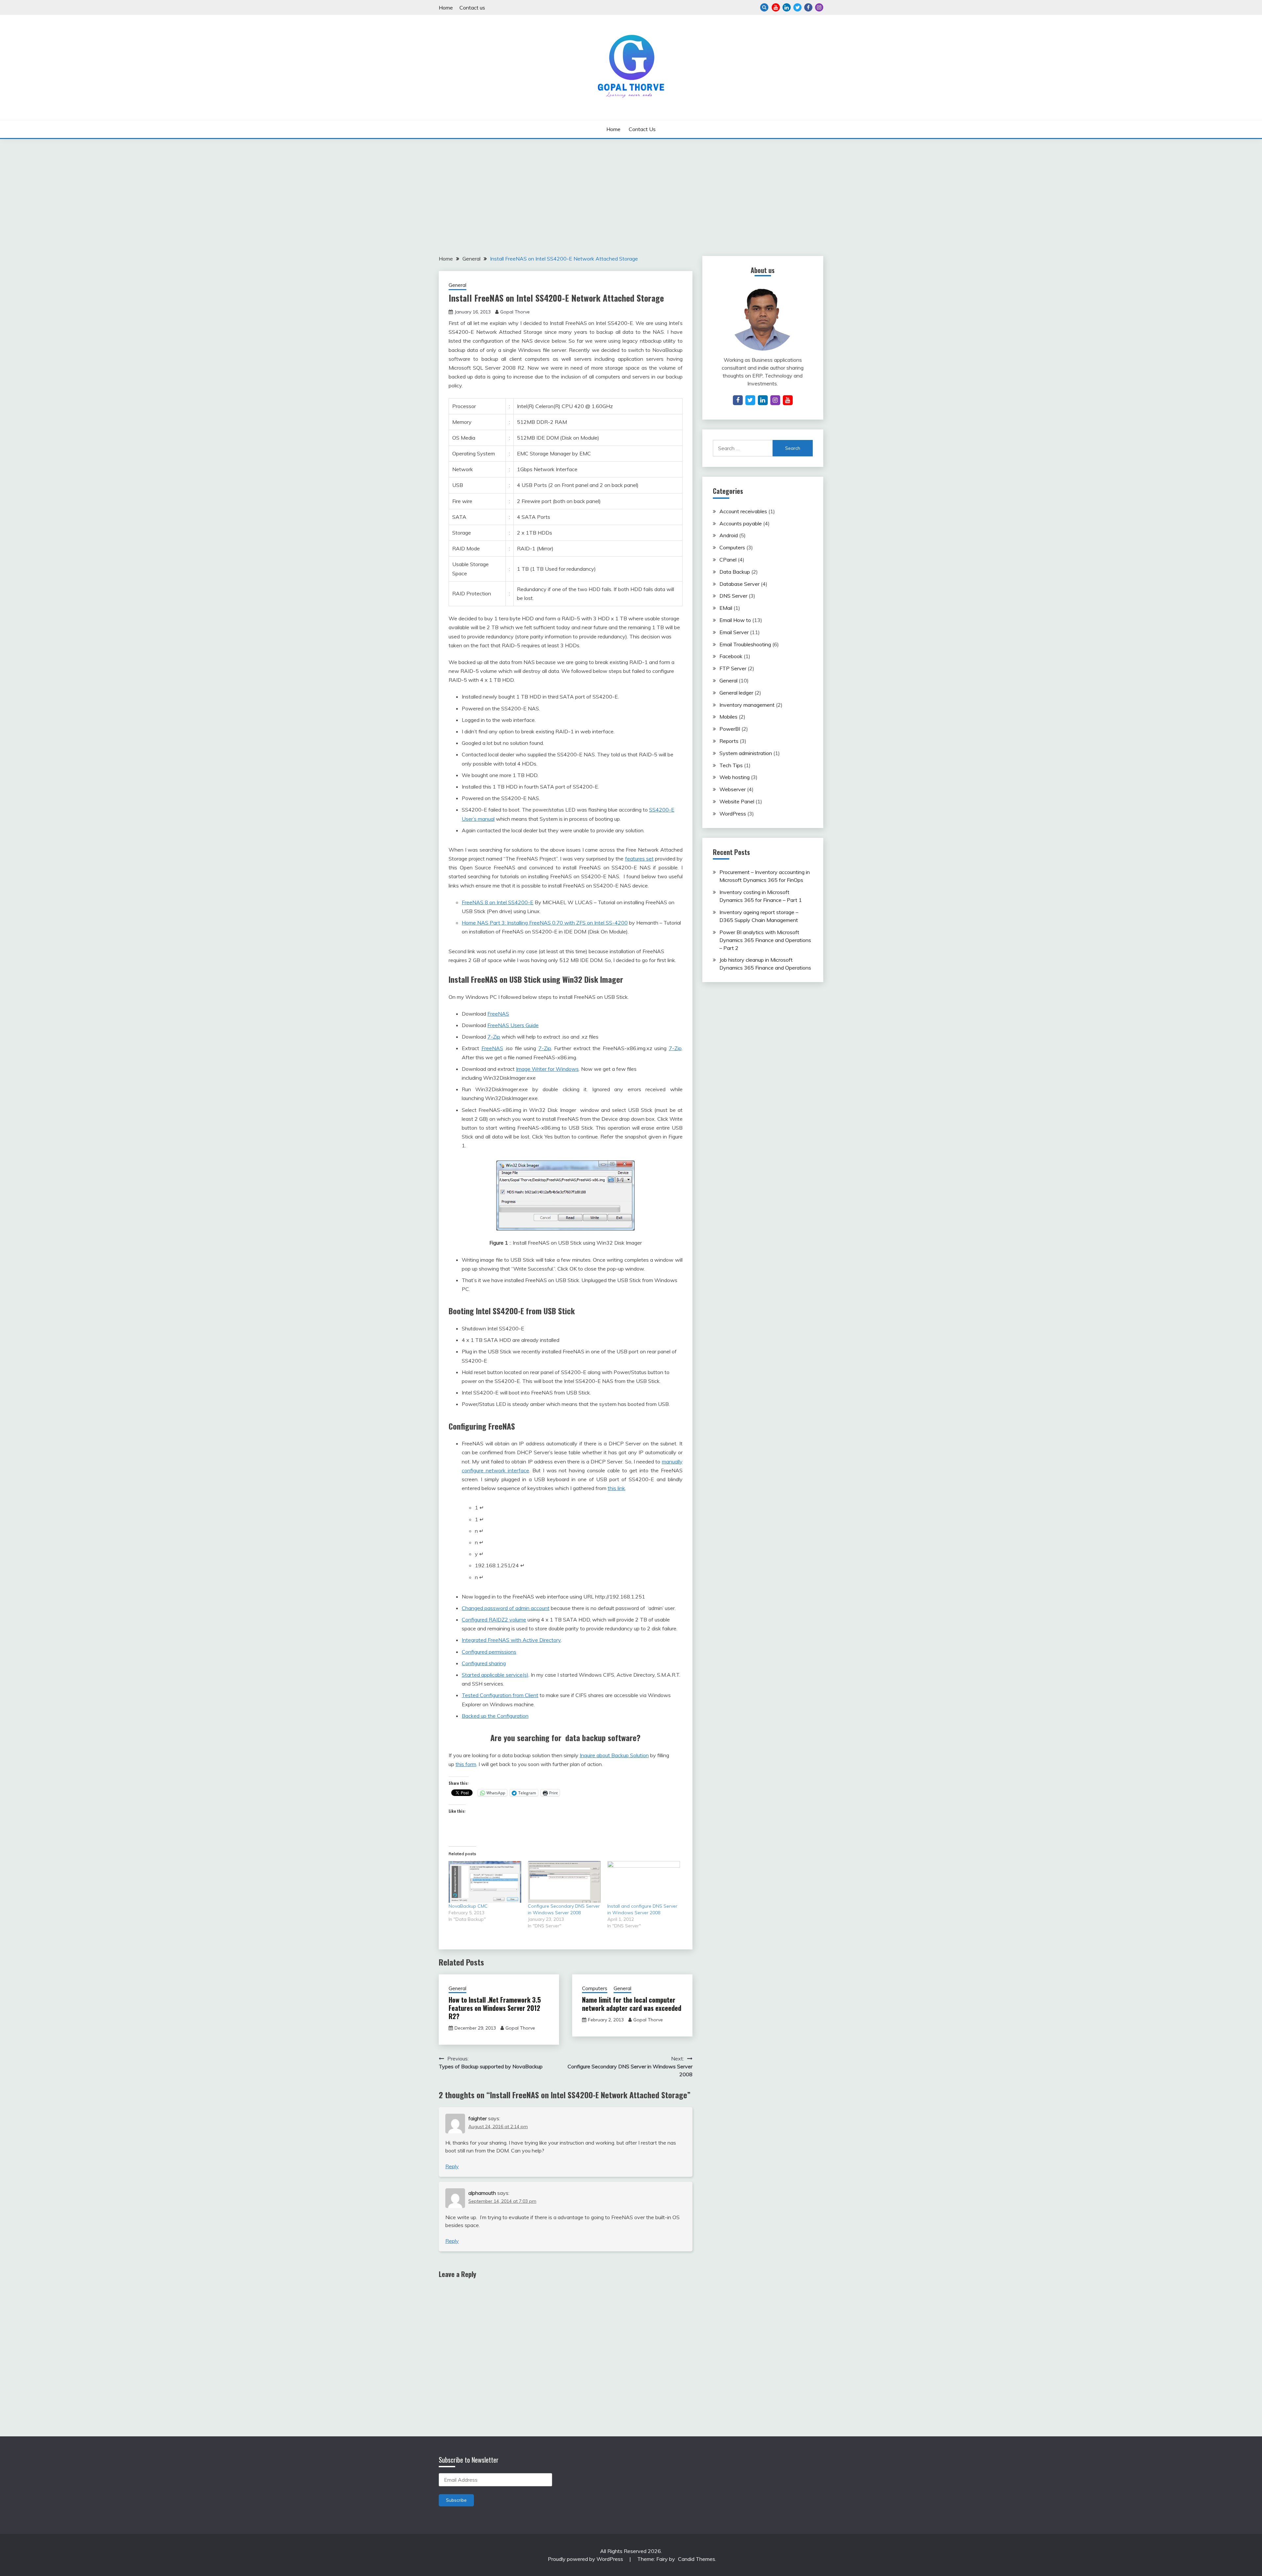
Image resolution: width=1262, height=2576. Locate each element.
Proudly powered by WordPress (586, 2559)
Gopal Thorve (515, 312)
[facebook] (738, 400)
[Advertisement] (631, 188)
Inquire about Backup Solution (614, 1755)
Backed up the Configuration (495, 1716)
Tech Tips (731, 765)
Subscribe (456, 2500)
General (457, 285)
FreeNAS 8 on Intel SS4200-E (498, 902)
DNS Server (733, 596)
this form (466, 1764)
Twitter (797, 7)
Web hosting (735, 777)
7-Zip (494, 1037)
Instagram (819, 7)
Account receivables (743, 511)
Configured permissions (489, 1652)
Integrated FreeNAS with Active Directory (511, 1640)
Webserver (733, 789)
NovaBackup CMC (468, 1906)
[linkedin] (763, 400)
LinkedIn (787, 7)
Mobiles (728, 717)
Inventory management (747, 705)
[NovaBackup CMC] (485, 1882)
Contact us (472, 8)
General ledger (736, 693)
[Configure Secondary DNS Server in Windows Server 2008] (564, 1882)
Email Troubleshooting (745, 644)
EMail (726, 608)
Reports (729, 741)
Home (446, 8)
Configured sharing (484, 1663)
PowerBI (730, 729)
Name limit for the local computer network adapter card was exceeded (632, 2004)
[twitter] (750, 400)
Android (729, 535)
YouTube (776, 7)
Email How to (735, 620)
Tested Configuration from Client (500, 1695)
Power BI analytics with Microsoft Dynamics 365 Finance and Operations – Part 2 (765, 940)
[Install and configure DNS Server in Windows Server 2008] (644, 1882)
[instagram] (775, 400)
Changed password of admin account (506, 1608)
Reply (452, 2166)
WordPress (733, 814)
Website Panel (737, 801)
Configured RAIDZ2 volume (494, 1620)
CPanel (728, 560)
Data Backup (735, 572)
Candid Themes (697, 2559)
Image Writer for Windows (547, 1069)
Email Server (734, 632)
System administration (746, 753)
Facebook (808, 7)
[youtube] (788, 400)
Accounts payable (741, 523)
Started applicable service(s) (495, 1675)
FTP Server (733, 668)
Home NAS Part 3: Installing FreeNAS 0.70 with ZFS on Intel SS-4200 (545, 923)
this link (616, 1488)
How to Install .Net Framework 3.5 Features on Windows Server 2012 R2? (495, 2008)
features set (639, 859)
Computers (595, 1988)
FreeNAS (498, 1014)
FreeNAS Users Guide (513, 1025)
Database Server (739, 584)
